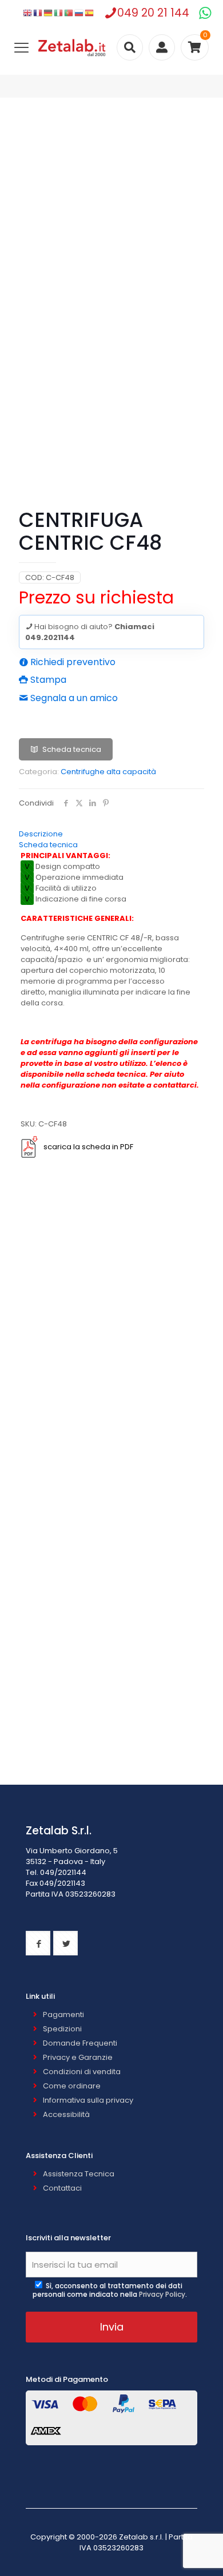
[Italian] (59, 13)
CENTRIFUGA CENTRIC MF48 (82, 1349)
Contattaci (62, 2188)
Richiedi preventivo (72, 662)
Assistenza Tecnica (79, 2174)
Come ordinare (72, 2086)
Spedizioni (62, 2029)
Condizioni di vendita (82, 2072)
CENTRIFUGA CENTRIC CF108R (82, 1537)
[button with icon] (38, 1943)
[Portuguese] (69, 13)
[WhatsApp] (205, 13)
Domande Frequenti (80, 2043)
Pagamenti (63, 2014)
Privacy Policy (162, 2294)
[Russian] (79, 13)
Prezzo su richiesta (96, 597)
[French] (38, 13)
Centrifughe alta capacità (108, 772)
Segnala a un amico (73, 698)
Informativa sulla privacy (88, 2100)
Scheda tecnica (72, 749)
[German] (49, 13)
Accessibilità (66, 2114)
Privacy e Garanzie (78, 2057)
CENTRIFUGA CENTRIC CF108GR (82, 1729)
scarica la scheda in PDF (88, 1147)
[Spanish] (90, 13)
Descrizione (41, 834)
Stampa (47, 680)
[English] (28, 13)
